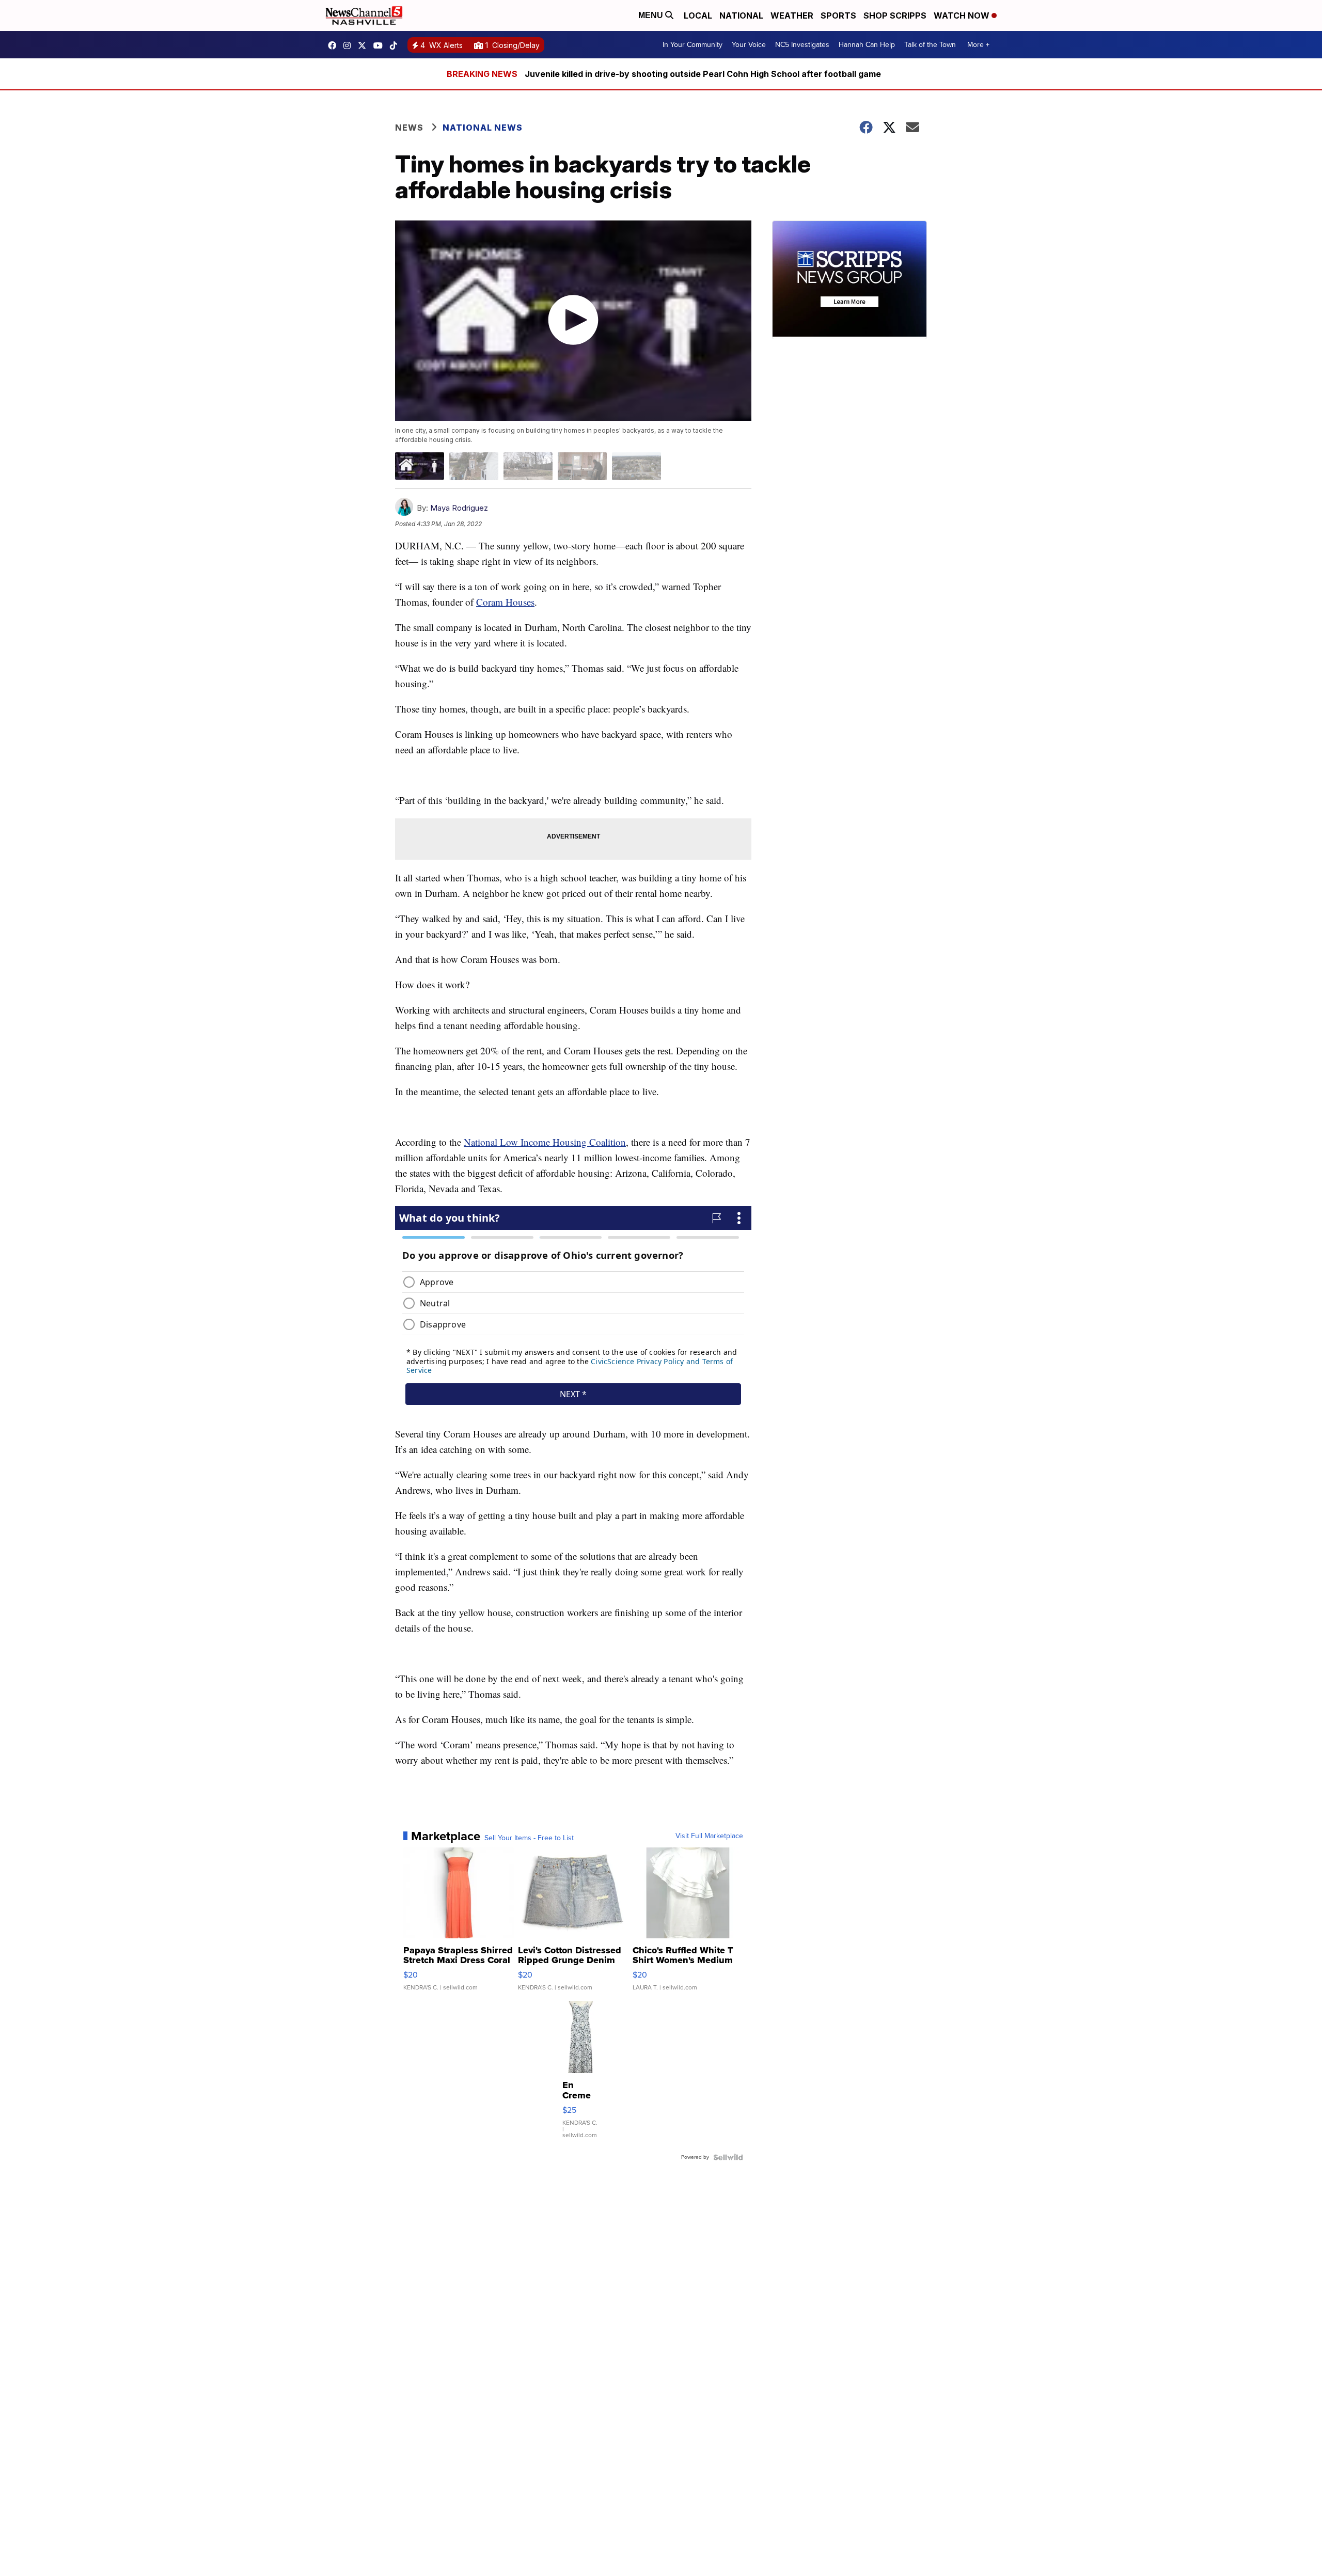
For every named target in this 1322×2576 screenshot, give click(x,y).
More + (978, 45)
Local (698, 15)
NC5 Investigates (802, 45)
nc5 (365, 45)
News (409, 128)
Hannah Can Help (867, 45)
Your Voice (749, 45)
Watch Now (963, 15)
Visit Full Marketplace (709, 1836)
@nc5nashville (396, 45)
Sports (838, 15)
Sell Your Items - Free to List (529, 1838)
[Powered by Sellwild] (728, 2157)
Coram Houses (505, 602)
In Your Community (693, 45)
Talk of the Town (930, 45)
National (741, 15)
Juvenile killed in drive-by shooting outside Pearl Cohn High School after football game (703, 74)
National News (483, 128)
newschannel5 (335, 45)
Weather (792, 15)
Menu (652, 15)
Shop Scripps (895, 15)
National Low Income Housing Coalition (545, 1142)
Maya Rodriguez (459, 508)
